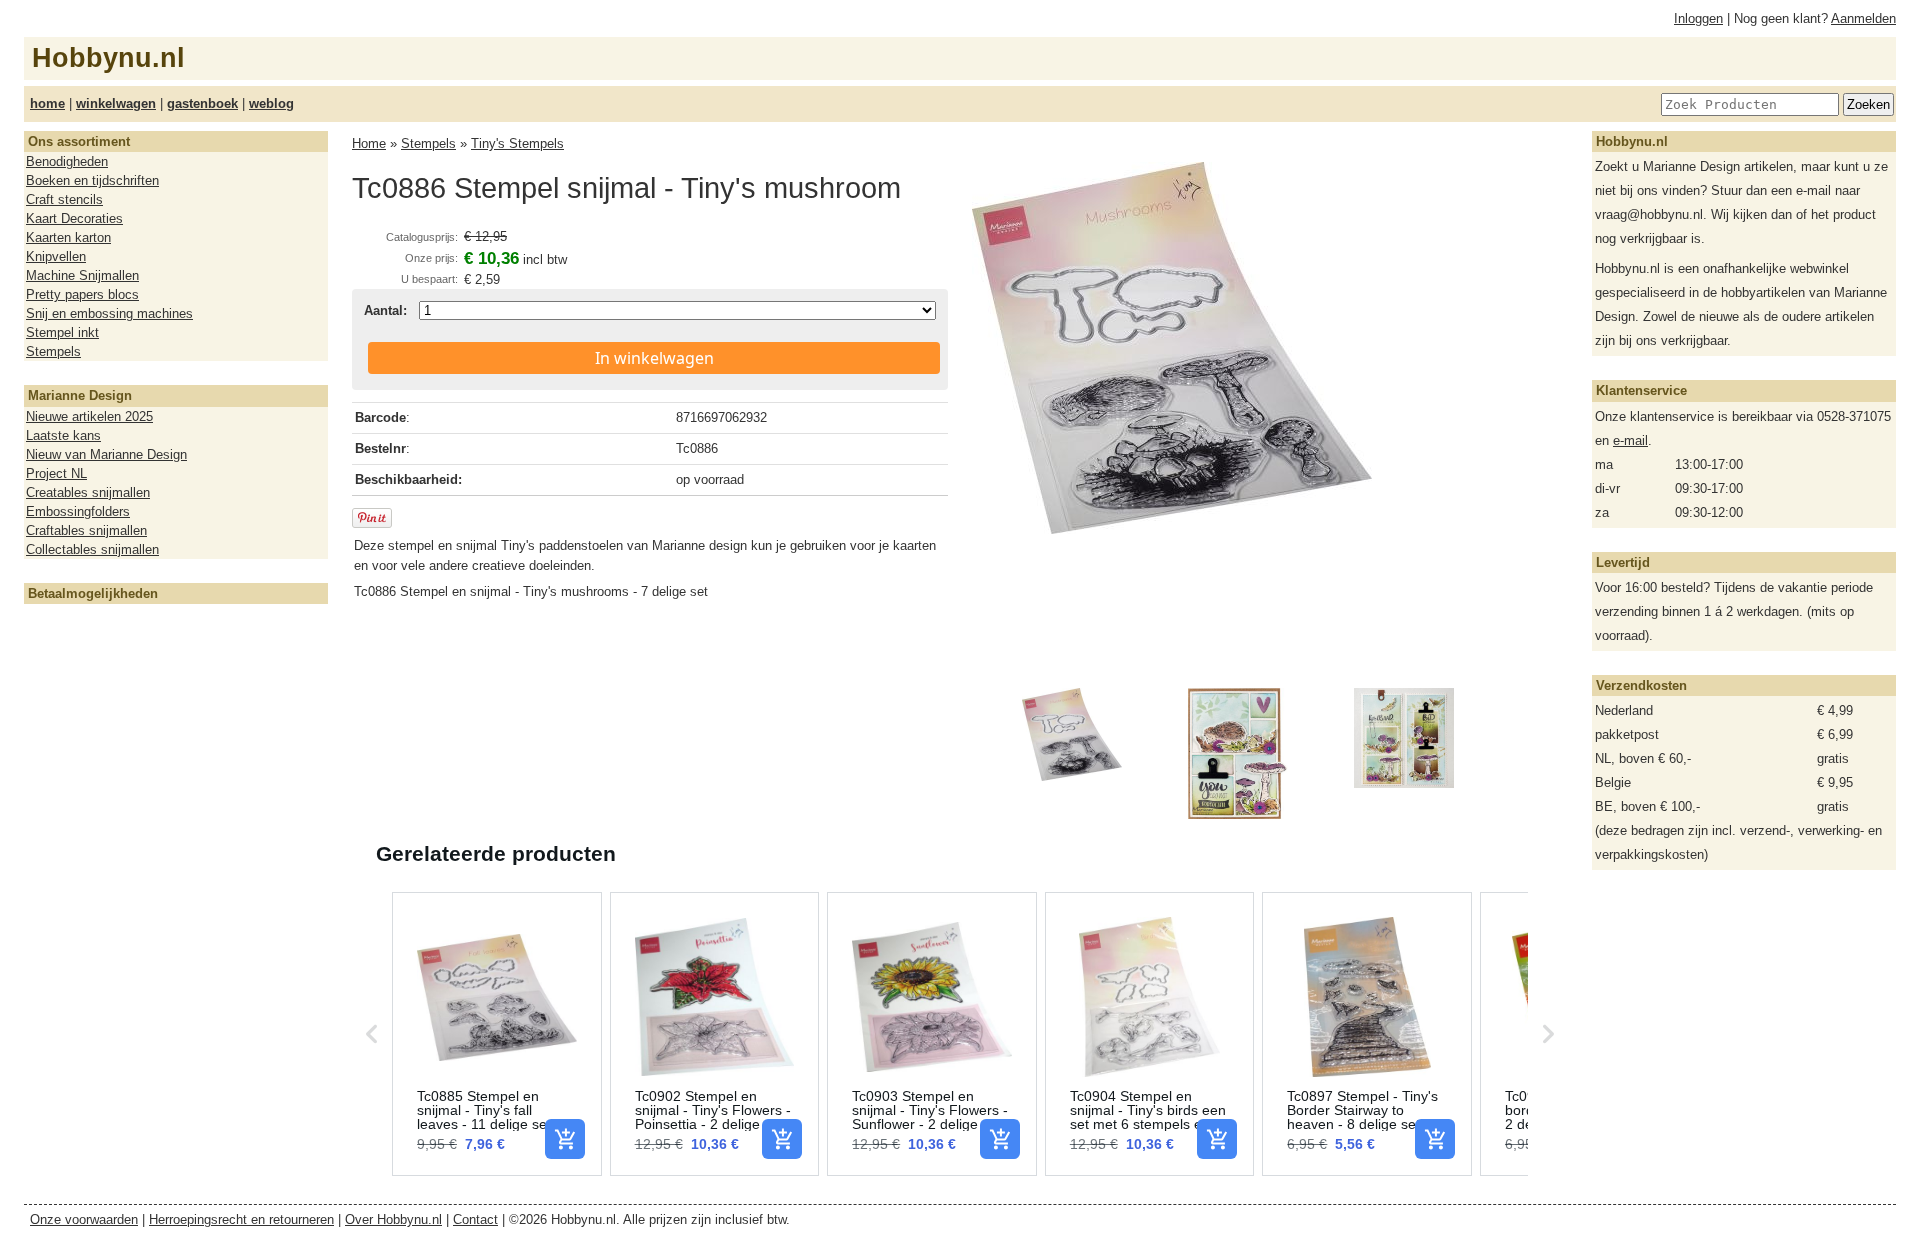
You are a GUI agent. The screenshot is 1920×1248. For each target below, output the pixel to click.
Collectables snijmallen (92, 549)
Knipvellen (56, 256)
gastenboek (202, 103)
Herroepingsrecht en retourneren (241, 1219)
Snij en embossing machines (109, 313)
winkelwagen (116, 103)
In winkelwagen (654, 358)
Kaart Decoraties (74, 218)
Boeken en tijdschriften (92, 180)
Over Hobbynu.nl (393, 1219)
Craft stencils (64, 199)
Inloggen (1698, 18)
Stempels (53, 351)
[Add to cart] (565, 1139)
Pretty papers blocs (82, 294)
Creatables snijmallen (88, 492)
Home (369, 143)
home (47, 103)
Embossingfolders (78, 511)
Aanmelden (1863, 18)
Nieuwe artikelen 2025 (89, 416)
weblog (271, 103)
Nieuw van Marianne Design (106, 454)
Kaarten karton (68, 237)
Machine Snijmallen (82, 275)
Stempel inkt (62, 332)
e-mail (1630, 440)
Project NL (56, 473)
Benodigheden (67, 161)
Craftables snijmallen (86, 530)
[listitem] (497, 1034)
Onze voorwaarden (84, 1219)
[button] (372, 1034)
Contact (475, 1219)
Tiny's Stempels (517, 143)
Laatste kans (63, 435)
